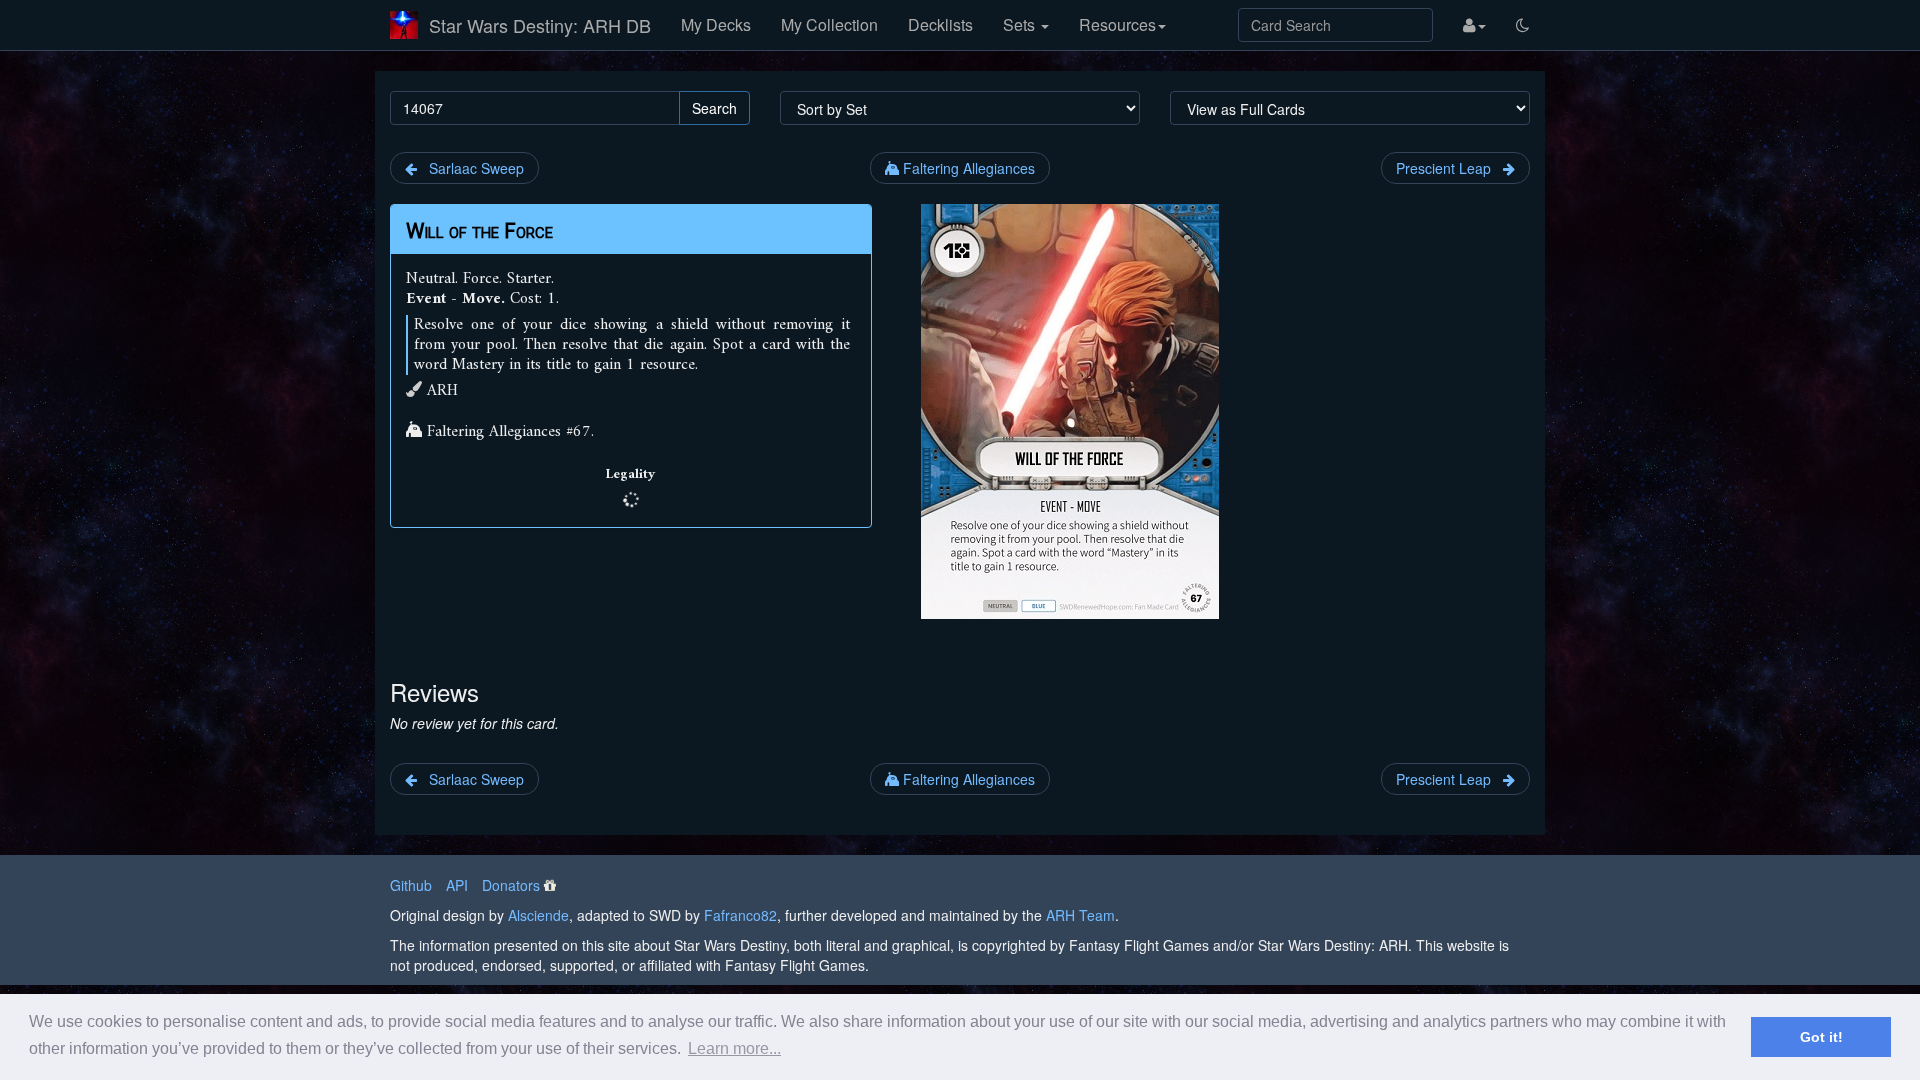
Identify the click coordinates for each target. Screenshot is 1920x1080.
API (457, 885)
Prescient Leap (1449, 168)
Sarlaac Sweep (470, 168)
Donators (511, 885)
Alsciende (538, 915)
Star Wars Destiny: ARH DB (540, 25)
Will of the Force (479, 231)
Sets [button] (1021, 24)
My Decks (716, 24)
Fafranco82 (740, 915)
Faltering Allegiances (967, 168)
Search (714, 108)
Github (411, 885)
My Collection (829, 24)
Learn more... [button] (734, 1048)
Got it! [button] (1821, 1037)
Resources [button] (1117, 24)
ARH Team (1080, 915)
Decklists (940, 24)
